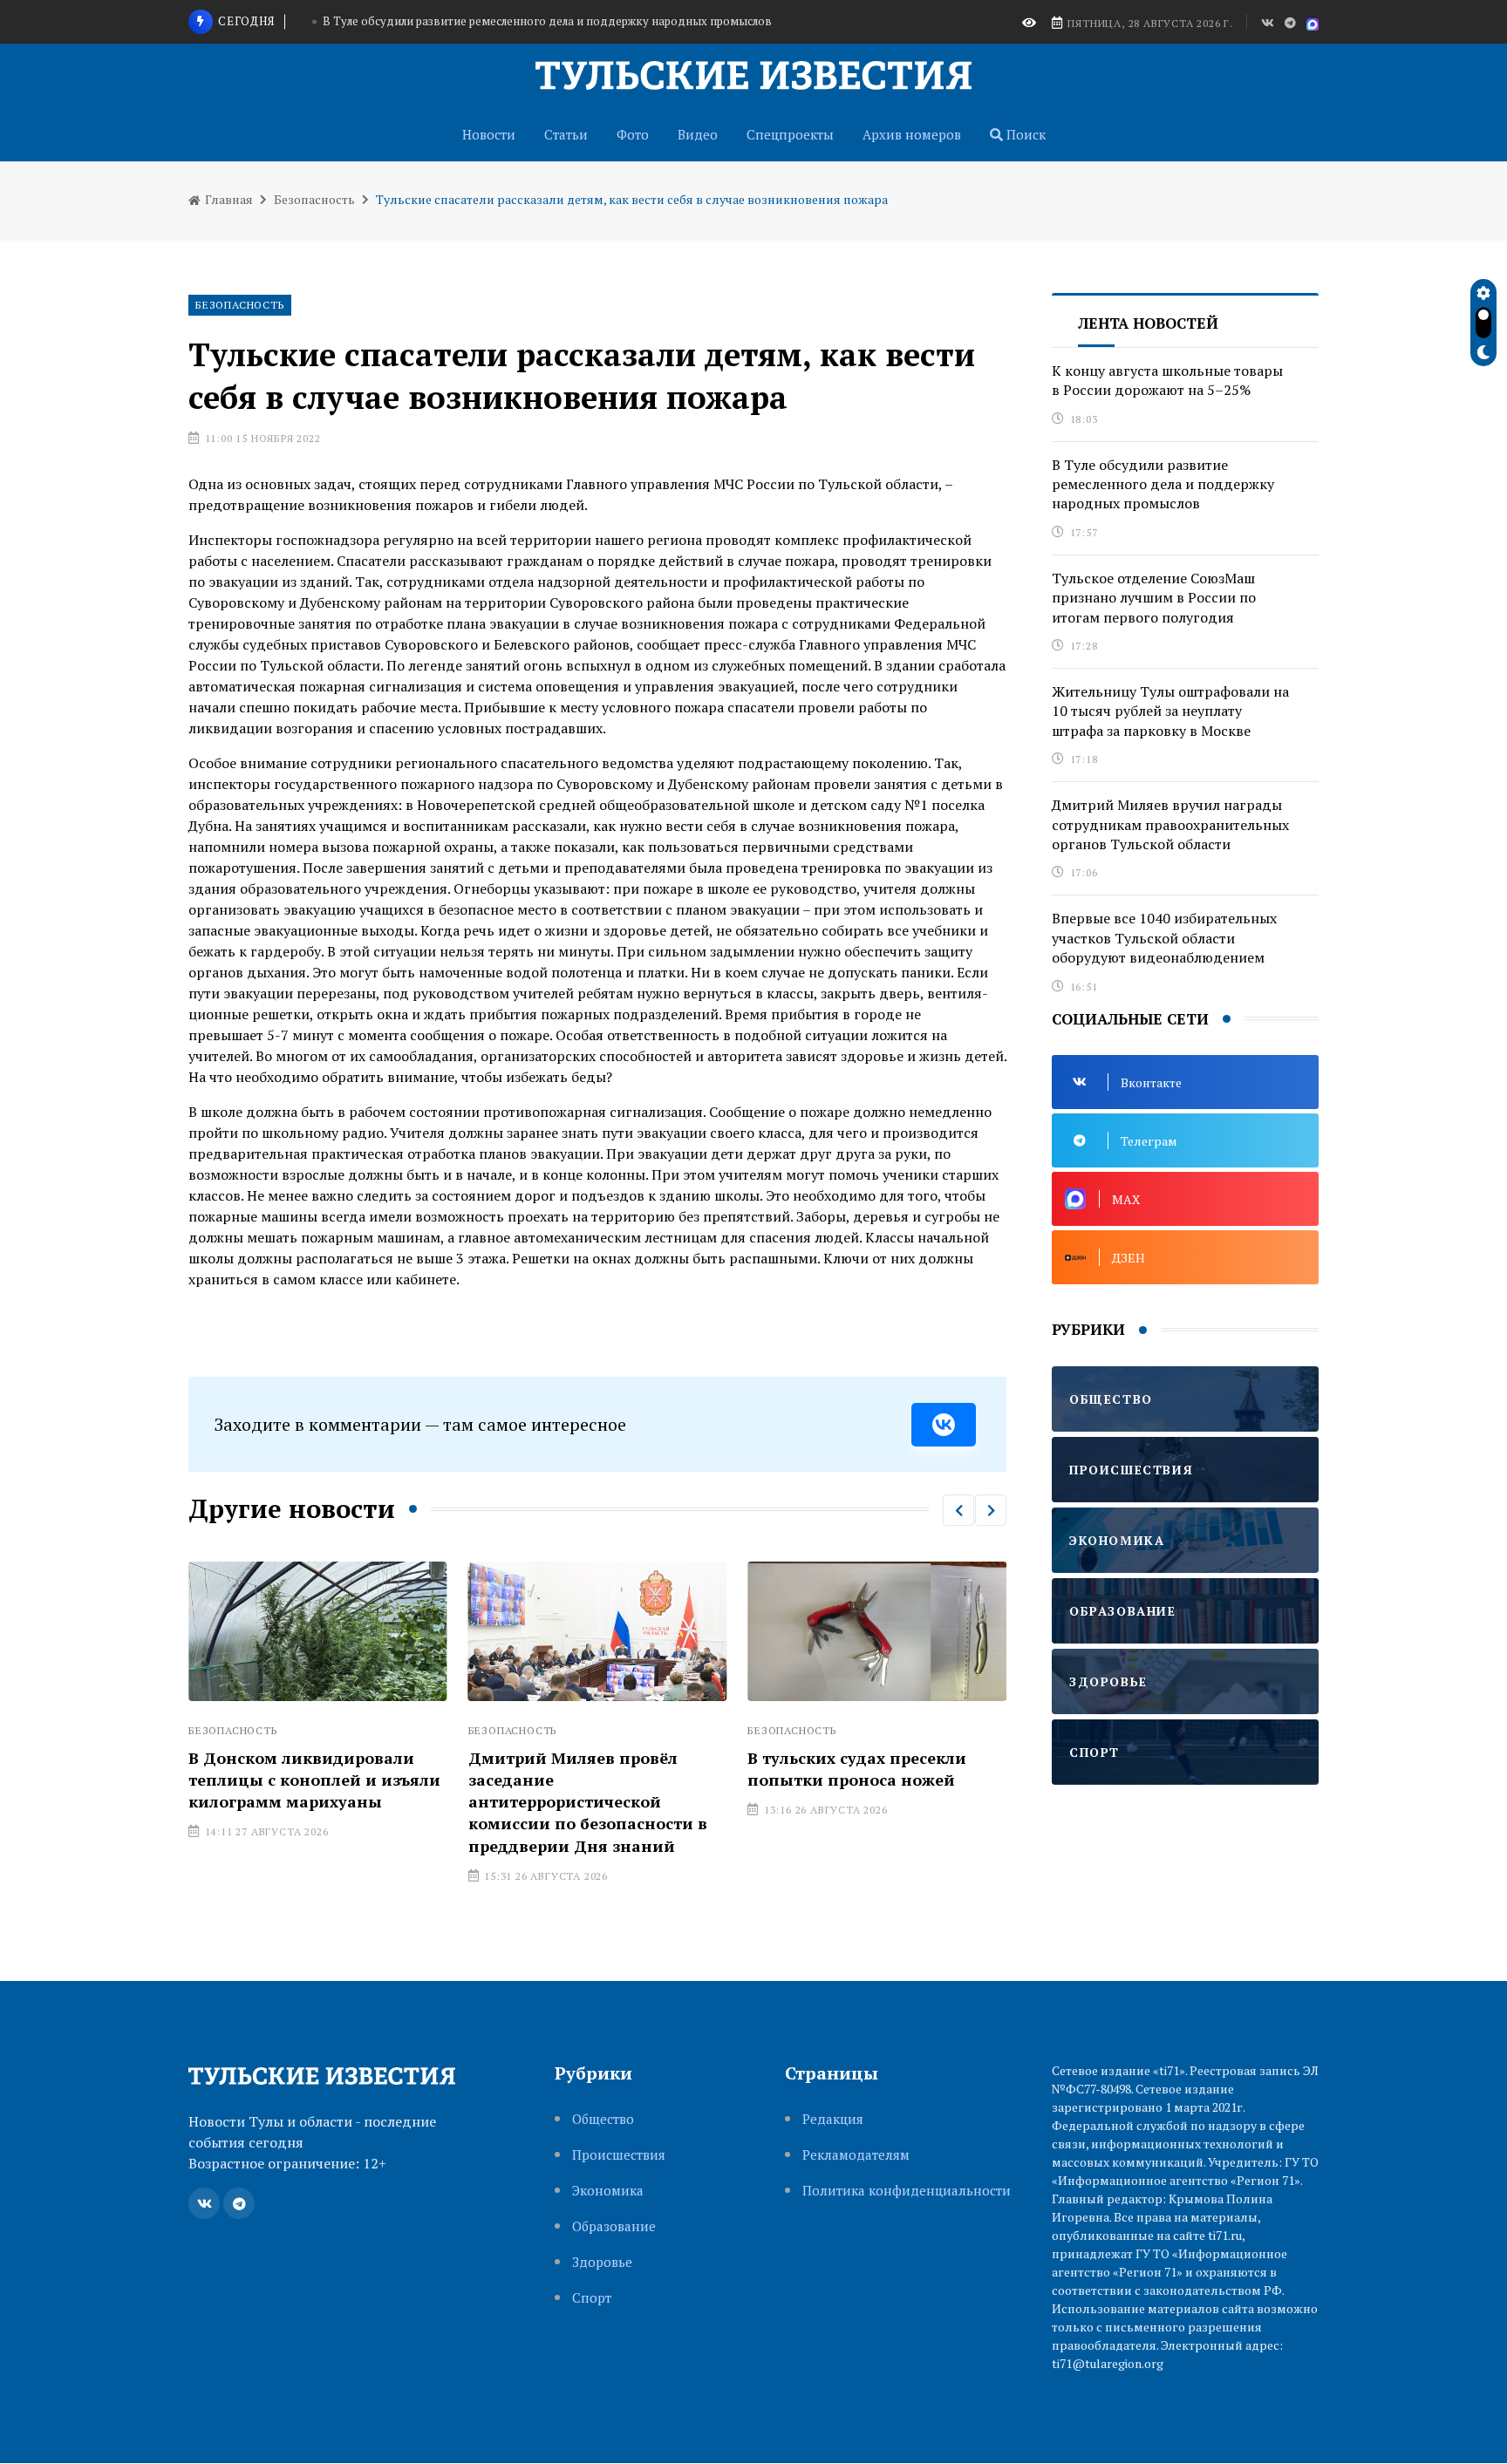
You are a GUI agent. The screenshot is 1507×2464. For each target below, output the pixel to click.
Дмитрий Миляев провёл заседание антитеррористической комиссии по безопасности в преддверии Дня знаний (588, 1802)
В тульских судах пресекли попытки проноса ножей (857, 1769)
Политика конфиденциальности (907, 2191)
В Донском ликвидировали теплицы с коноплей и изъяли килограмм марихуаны (314, 1780)
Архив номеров (912, 134)
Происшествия (619, 2155)
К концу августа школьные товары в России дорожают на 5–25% (1167, 380)
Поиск (1024, 134)
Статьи (566, 134)
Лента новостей (1148, 323)
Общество (603, 2119)
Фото (633, 134)
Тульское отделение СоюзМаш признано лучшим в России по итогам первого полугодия (1154, 598)
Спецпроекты (790, 134)
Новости (489, 134)
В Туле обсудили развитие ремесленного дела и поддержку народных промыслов (547, 21)
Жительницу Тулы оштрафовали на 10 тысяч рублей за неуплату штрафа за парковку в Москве (1170, 711)
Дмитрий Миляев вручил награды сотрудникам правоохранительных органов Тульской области (1170, 824)
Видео (698, 134)
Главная (228, 199)
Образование (614, 2226)
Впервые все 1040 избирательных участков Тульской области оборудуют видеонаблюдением (1164, 938)
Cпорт (592, 2298)
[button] (958, 1510)
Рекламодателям (856, 2155)
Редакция (833, 2119)
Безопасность (314, 199)
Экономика (608, 2191)
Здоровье (602, 2262)
